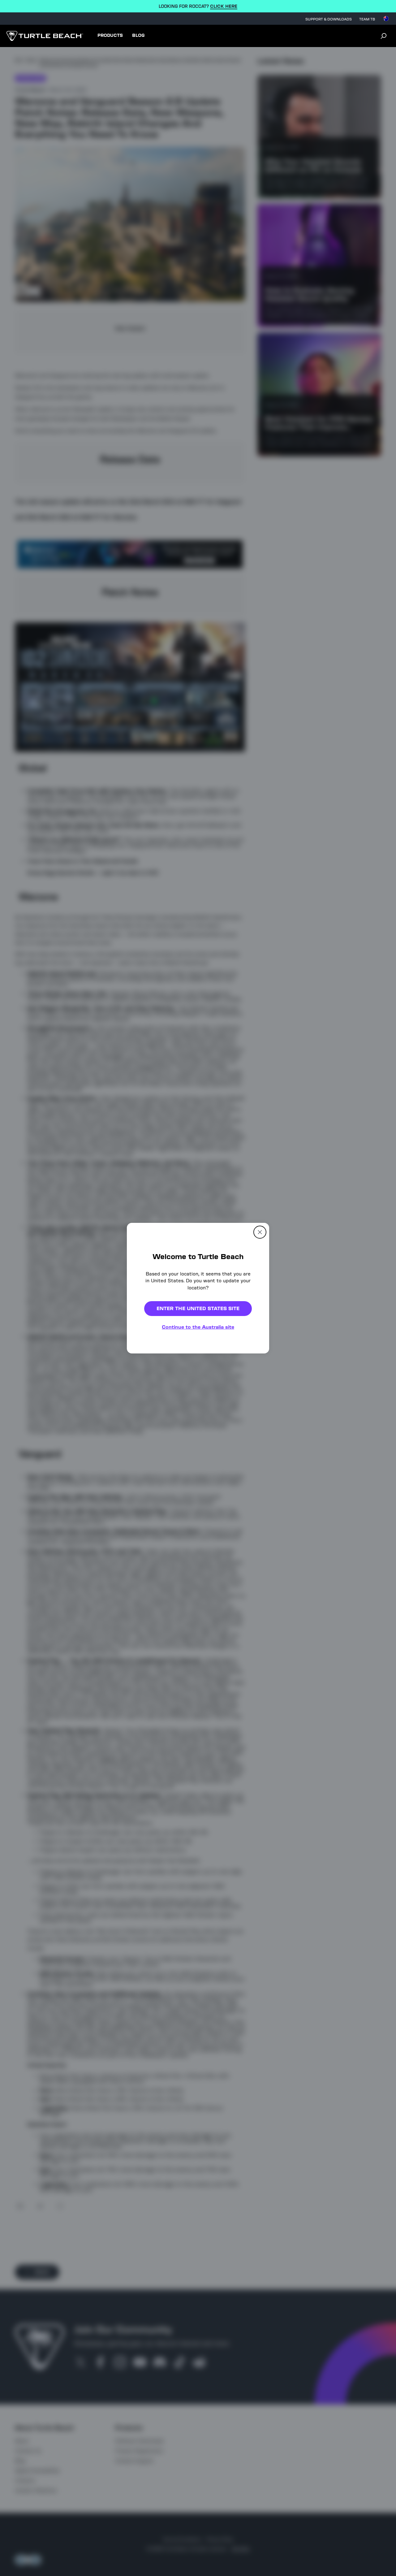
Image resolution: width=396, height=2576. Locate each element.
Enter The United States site (198, 1308)
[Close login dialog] (255, 1432)
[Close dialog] (260, 1232)
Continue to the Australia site (198, 1327)
